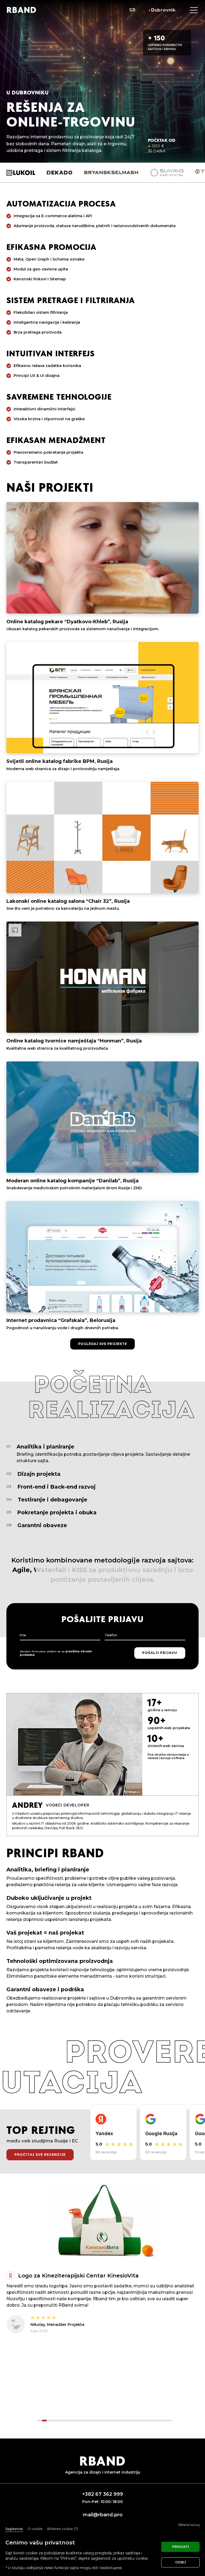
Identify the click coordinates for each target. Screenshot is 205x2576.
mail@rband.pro (103, 2515)
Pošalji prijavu (160, 1653)
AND (21, 10)
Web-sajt (20, 2363)
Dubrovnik (163, 10)
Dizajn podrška (96, 2363)
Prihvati (181, 2547)
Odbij (181, 2562)
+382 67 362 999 (103, 2494)
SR (132, 10)
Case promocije (56, 2363)
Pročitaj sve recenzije (40, 2155)
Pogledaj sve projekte (103, 1344)
